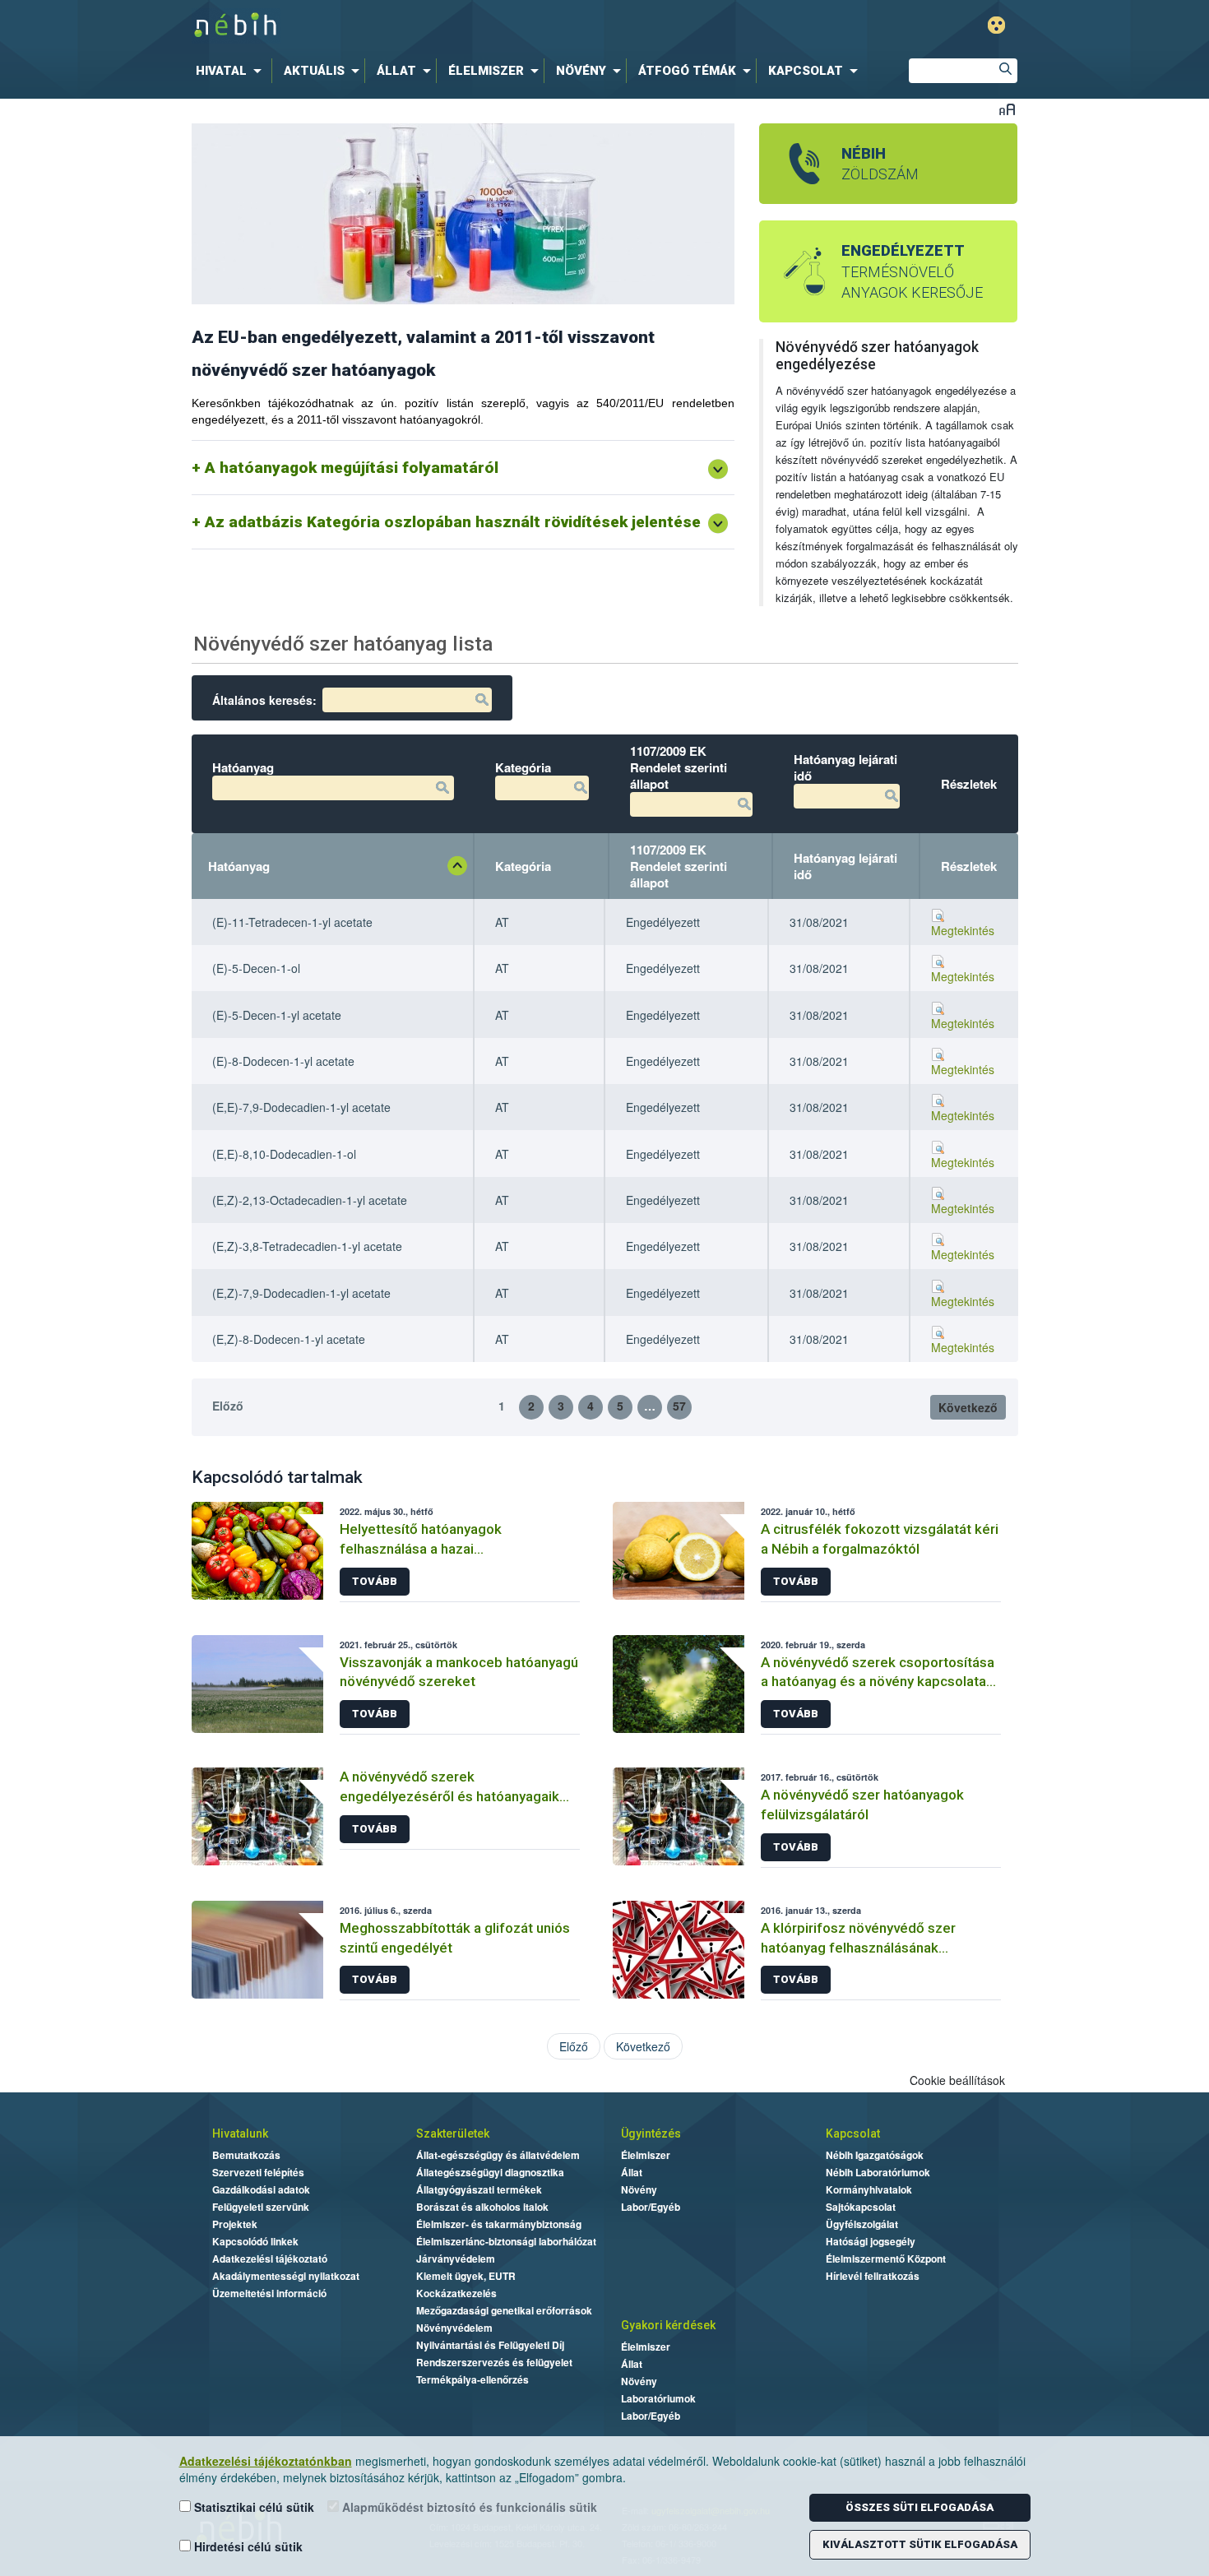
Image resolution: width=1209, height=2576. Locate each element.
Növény (639, 2189)
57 (679, 1406)
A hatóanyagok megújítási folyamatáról (352, 468)
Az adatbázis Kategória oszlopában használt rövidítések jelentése (453, 522)
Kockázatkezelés (456, 2293)
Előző (228, 1406)
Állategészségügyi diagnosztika (490, 2172)
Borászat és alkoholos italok (482, 2207)
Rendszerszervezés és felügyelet (494, 2362)
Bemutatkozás (246, 2155)
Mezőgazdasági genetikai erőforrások (504, 2310)
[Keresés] (1005, 71)
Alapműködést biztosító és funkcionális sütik (468, 2507)
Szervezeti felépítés (258, 2172)
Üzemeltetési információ (269, 2293)
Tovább (375, 1581)
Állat (632, 2172)
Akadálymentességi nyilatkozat (286, 2276)
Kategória (523, 866)
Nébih (433, 26)
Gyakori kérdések (668, 2325)
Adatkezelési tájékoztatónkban (266, 2461)
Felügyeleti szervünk (261, 2207)
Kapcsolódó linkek (255, 2241)
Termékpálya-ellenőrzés (472, 2379)
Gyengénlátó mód (996, 25)
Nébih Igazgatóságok (875, 2155)
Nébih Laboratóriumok (878, 2172)
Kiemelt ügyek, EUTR (466, 2276)
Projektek (235, 2224)
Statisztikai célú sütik (252, 2507)
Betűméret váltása (1007, 109)
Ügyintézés (651, 2134)
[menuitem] (232, 71)
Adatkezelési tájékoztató (270, 2259)
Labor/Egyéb (651, 2207)
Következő (968, 1407)
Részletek (969, 866)
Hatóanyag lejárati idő (845, 866)
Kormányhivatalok (869, 2189)
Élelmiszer (646, 2155)
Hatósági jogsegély (871, 2241)
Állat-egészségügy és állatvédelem (498, 2155)
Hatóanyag (239, 866)
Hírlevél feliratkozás (873, 2276)
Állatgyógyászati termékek (479, 2189)
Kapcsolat (853, 2134)
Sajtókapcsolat (861, 2207)
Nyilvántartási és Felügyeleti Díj (490, 2345)
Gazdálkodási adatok (261, 2189)
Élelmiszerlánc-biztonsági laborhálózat (506, 2241)
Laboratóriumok (658, 2398)
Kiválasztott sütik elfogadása (920, 2544)
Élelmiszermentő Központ (886, 2259)
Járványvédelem (456, 2259)
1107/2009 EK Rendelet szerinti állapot (679, 866)
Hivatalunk (240, 2134)
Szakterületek (453, 2134)
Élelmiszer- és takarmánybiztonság (499, 2224)
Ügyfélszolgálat (862, 2224)
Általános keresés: (264, 700)
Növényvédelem (454, 2328)
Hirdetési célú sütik (247, 2546)
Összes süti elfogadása (919, 2507)
